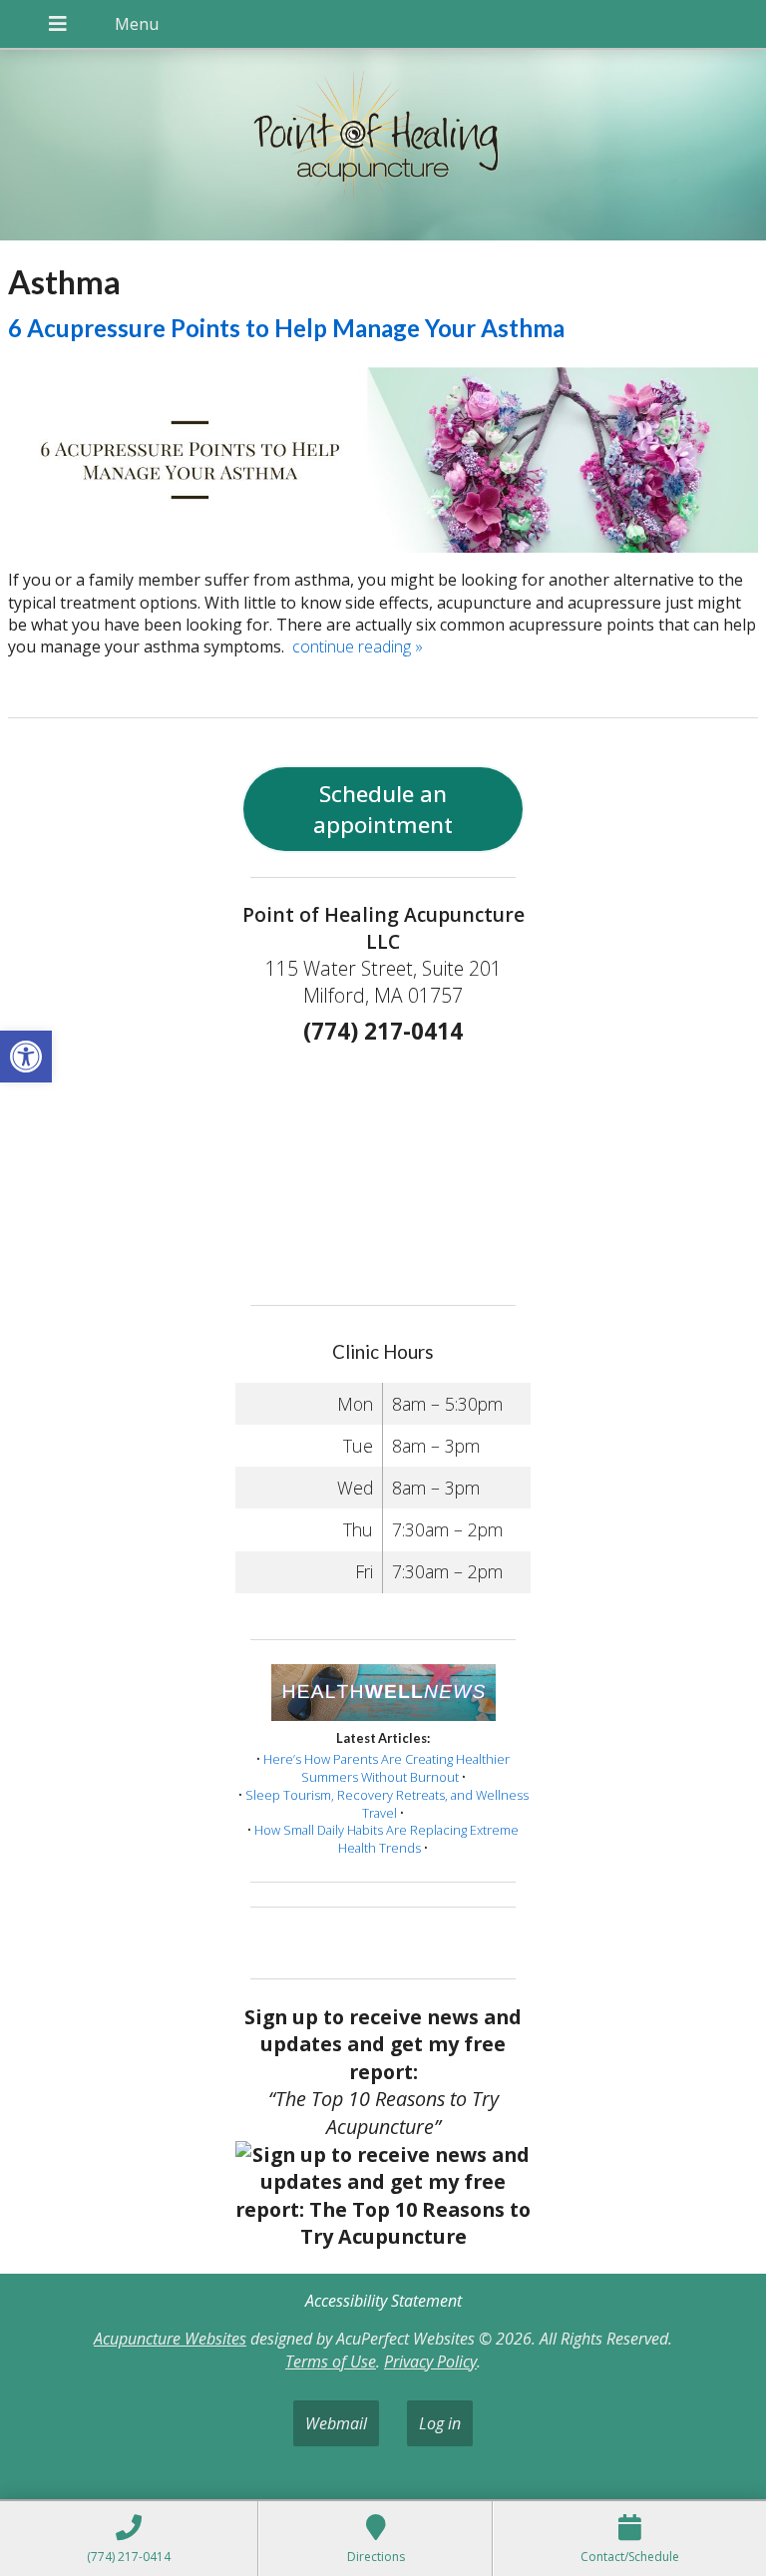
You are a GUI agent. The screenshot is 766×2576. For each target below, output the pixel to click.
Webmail (336, 2423)
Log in (440, 2423)
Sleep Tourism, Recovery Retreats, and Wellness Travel (387, 1804)
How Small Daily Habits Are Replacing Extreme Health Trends (386, 1839)
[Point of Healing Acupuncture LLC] (383, 147)
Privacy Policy (430, 2361)
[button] (26, 1057)
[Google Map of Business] (383, 1168)
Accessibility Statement (383, 2301)
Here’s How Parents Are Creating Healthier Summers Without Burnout (386, 1768)
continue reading (358, 646)
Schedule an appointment (383, 809)
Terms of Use (331, 2361)
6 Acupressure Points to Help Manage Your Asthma (286, 328)
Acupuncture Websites (170, 2339)
